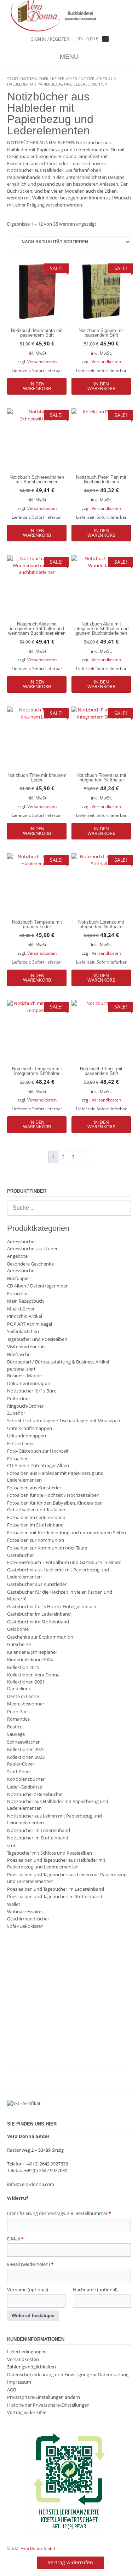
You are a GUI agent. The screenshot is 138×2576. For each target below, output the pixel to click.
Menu (69, 57)
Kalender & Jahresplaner (32, 1652)
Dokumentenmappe (28, 1383)
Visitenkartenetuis (26, 1347)
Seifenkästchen (23, 1331)
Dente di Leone (23, 1696)
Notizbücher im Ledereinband (39, 1830)
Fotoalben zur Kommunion (36, 1540)
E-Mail (15, 2239)
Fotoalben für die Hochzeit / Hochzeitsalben (53, 1495)
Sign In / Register (50, 39)
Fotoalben (18, 1459)
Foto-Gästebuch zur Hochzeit (38, 1451)
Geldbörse (18, 1629)
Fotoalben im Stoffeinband (35, 1525)
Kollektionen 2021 (26, 1682)
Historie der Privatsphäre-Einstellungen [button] (48, 2405)
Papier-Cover (21, 1764)
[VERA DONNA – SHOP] (69, 16)
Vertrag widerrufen (27, 2412)
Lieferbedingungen (27, 2351)
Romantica (18, 1719)
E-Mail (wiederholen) (30, 2264)
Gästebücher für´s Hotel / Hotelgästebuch (52, 1606)
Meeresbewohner (26, 1704)
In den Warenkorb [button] (37, 386)
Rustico (15, 1727)
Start (13, 79)
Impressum (19, 2382)
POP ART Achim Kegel (30, 1324)
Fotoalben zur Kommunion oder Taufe (47, 1548)
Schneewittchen (24, 1742)
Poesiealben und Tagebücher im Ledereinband (56, 1889)
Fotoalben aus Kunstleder (34, 1488)
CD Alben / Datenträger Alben (38, 1286)
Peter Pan (17, 1711)
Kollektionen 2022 (26, 1749)
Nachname (95, 2290)
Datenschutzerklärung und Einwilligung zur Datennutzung (68, 2374)
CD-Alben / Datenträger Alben (38, 1465)
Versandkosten (42, 361)
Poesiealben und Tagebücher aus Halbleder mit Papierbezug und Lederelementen (56, 1863)
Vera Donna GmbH (38, 2548)
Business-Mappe (24, 1376)
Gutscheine (19, 1644)
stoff (12, 1845)
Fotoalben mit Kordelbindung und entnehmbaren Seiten (67, 1533)
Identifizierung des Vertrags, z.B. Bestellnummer (59, 2213)
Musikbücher (21, 1309)
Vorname (28, 2290)
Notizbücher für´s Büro (32, 1391)
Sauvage (16, 1734)
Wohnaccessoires (25, 1912)
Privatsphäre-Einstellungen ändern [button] (44, 2397)
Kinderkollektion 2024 (30, 1659)
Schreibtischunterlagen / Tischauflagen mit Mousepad (64, 1420)
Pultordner (19, 1399)
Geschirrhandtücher (28, 1919)
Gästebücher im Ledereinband (39, 1614)
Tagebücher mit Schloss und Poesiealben (50, 1853)
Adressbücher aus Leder (32, 1249)
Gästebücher (21, 1555)
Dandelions (19, 1688)
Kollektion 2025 (23, 1667)
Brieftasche (19, 1354)
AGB (11, 2390)
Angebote (17, 1256)
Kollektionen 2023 (26, 1757)
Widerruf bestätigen (33, 2316)
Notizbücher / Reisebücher (50, 79)
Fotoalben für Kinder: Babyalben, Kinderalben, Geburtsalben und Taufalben (55, 1506)
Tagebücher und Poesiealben (37, 1339)
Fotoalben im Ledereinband (36, 1517)
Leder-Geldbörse (25, 1787)
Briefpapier (19, 1278)
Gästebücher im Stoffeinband (38, 1622)
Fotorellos (18, 1293)
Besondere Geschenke (30, 1264)
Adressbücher (22, 1242)
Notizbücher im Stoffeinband (38, 1838)
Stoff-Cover (19, 1772)
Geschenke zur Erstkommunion (40, 1637)
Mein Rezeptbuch (25, 1301)
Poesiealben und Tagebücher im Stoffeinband (55, 1896)
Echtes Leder (21, 1443)
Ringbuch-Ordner (25, 1406)
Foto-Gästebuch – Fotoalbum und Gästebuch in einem (64, 1562)
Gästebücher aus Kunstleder (37, 1584)
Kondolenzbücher (26, 1779)
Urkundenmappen (27, 1436)
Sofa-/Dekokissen (25, 1926)
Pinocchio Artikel (25, 1316)
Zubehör (16, 1413)
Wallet (14, 1904)
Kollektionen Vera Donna (33, 1675)
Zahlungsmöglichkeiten (31, 2367)
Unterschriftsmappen (30, 1428)
